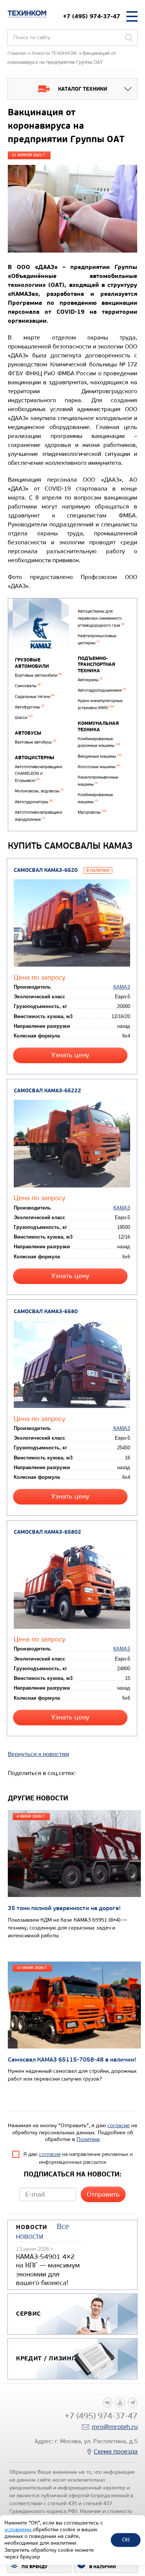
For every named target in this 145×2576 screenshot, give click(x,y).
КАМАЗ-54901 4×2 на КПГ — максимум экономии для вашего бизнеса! (48, 2270)
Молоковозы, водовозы (39, 791)
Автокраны (90, 680)
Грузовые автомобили (32, 663)
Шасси (24, 718)
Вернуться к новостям (38, 1754)
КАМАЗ (122, 987)
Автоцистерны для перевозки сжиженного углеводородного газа (101, 618)
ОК (126, 2540)
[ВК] (107, 2403)
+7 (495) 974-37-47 (91, 16)
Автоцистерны (35, 758)
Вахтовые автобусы (35, 742)
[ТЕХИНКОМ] (27, 14)
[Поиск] (129, 38)
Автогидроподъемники (102, 690)
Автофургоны (30, 707)
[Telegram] (133, 2403)
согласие (119, 2126)
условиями (19, 2530)
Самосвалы (28, 686)
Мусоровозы (92, 812)
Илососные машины (99, 767)
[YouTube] (120, 2403)
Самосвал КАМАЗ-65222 (47, 1091)
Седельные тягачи (35, 697)
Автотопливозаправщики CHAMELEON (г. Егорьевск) (38, 774)
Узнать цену (70, 1055)
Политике (88, 2139)
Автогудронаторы (34, 802)
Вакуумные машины (100, 756)
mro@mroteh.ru (115, 2427)
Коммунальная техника (98, 727)
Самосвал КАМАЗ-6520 (46, 870)
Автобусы (28, 733)
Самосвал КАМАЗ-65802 (47, 1532)
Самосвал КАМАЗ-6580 (46, 1312)
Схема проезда (116, 2452)
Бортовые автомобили (38, 675)
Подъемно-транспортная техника (96, 665)
